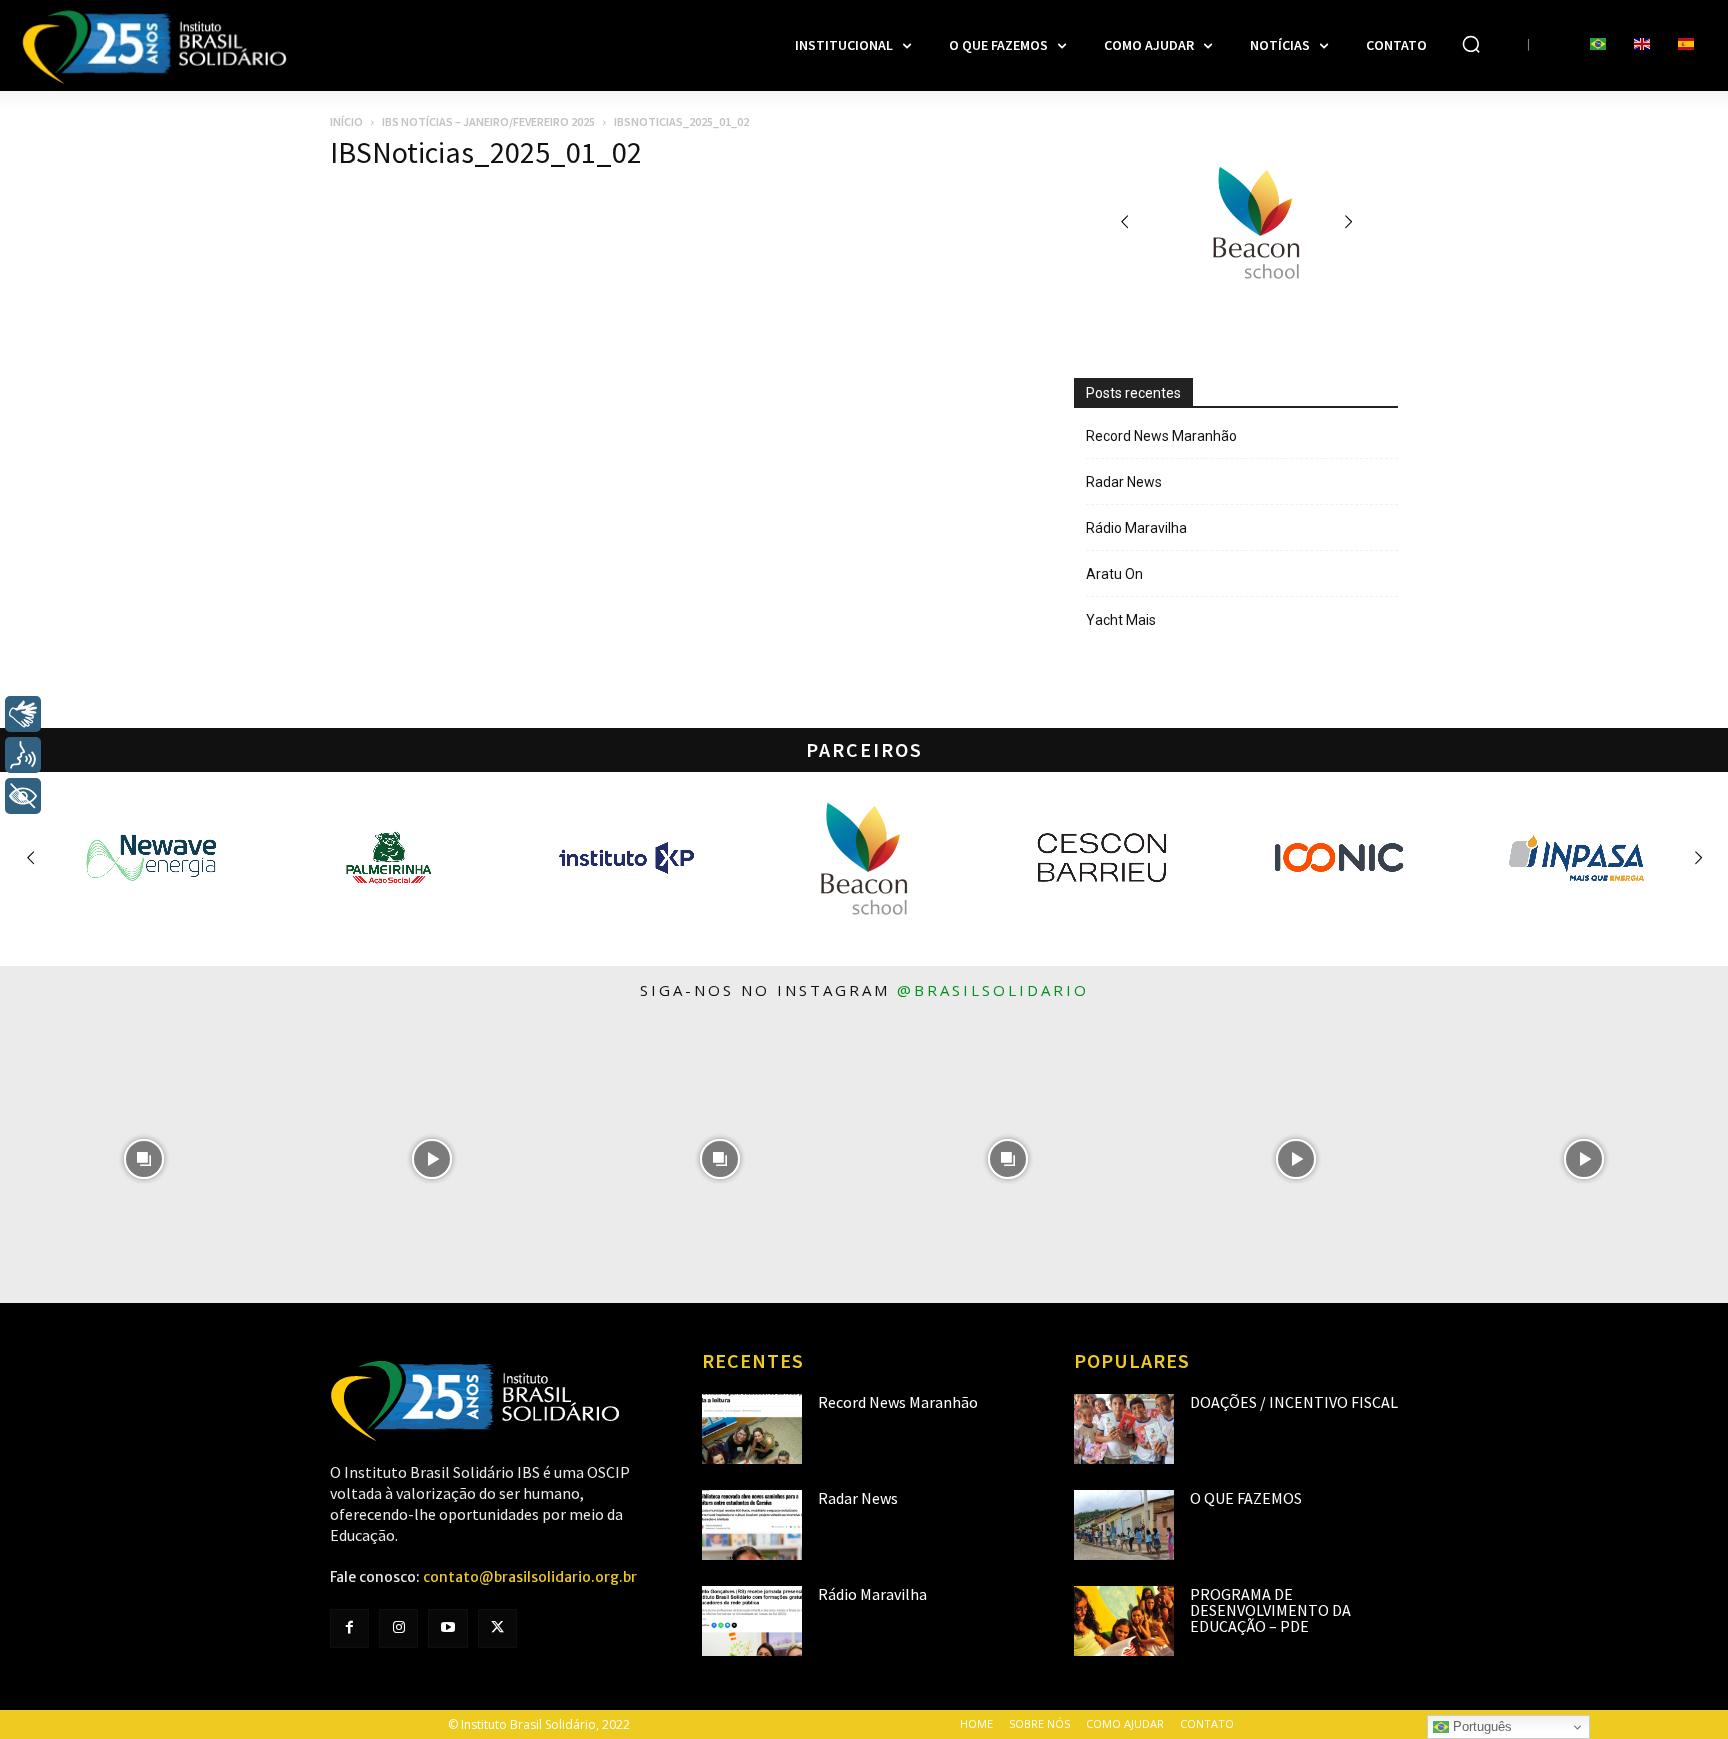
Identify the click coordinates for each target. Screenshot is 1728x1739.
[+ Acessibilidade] (23, 796)
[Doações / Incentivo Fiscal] (1124, 1429)
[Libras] (23, 714)
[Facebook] (349, 1628)
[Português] (1598, 45)
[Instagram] (398, 1628)
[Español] (1686, 45)
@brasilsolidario (993, 990)
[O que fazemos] (1124, 1525)
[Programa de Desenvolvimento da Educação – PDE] (1124, 1621)
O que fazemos (1246, 1498)
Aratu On (1114, 574)
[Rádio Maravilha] (752, 1621)
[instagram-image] (144, 1159)
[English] (1642, 45)
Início (346, 121)
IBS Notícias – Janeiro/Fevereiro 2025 (488, 121)
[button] (1471, 44)
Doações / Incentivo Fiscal (1294, 1402)
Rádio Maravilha (1136, 528)
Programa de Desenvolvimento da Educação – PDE (1270, 1610)
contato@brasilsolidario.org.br (530, 1577)
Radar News (1124, 482)
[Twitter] (497, 1628)
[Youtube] (447, 1628)
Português (1480, 1726)
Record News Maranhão (1161, 436)
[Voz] (23, 755)
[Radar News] (752, 1525)
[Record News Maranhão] (752, 1429)
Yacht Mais (1121, 620)
